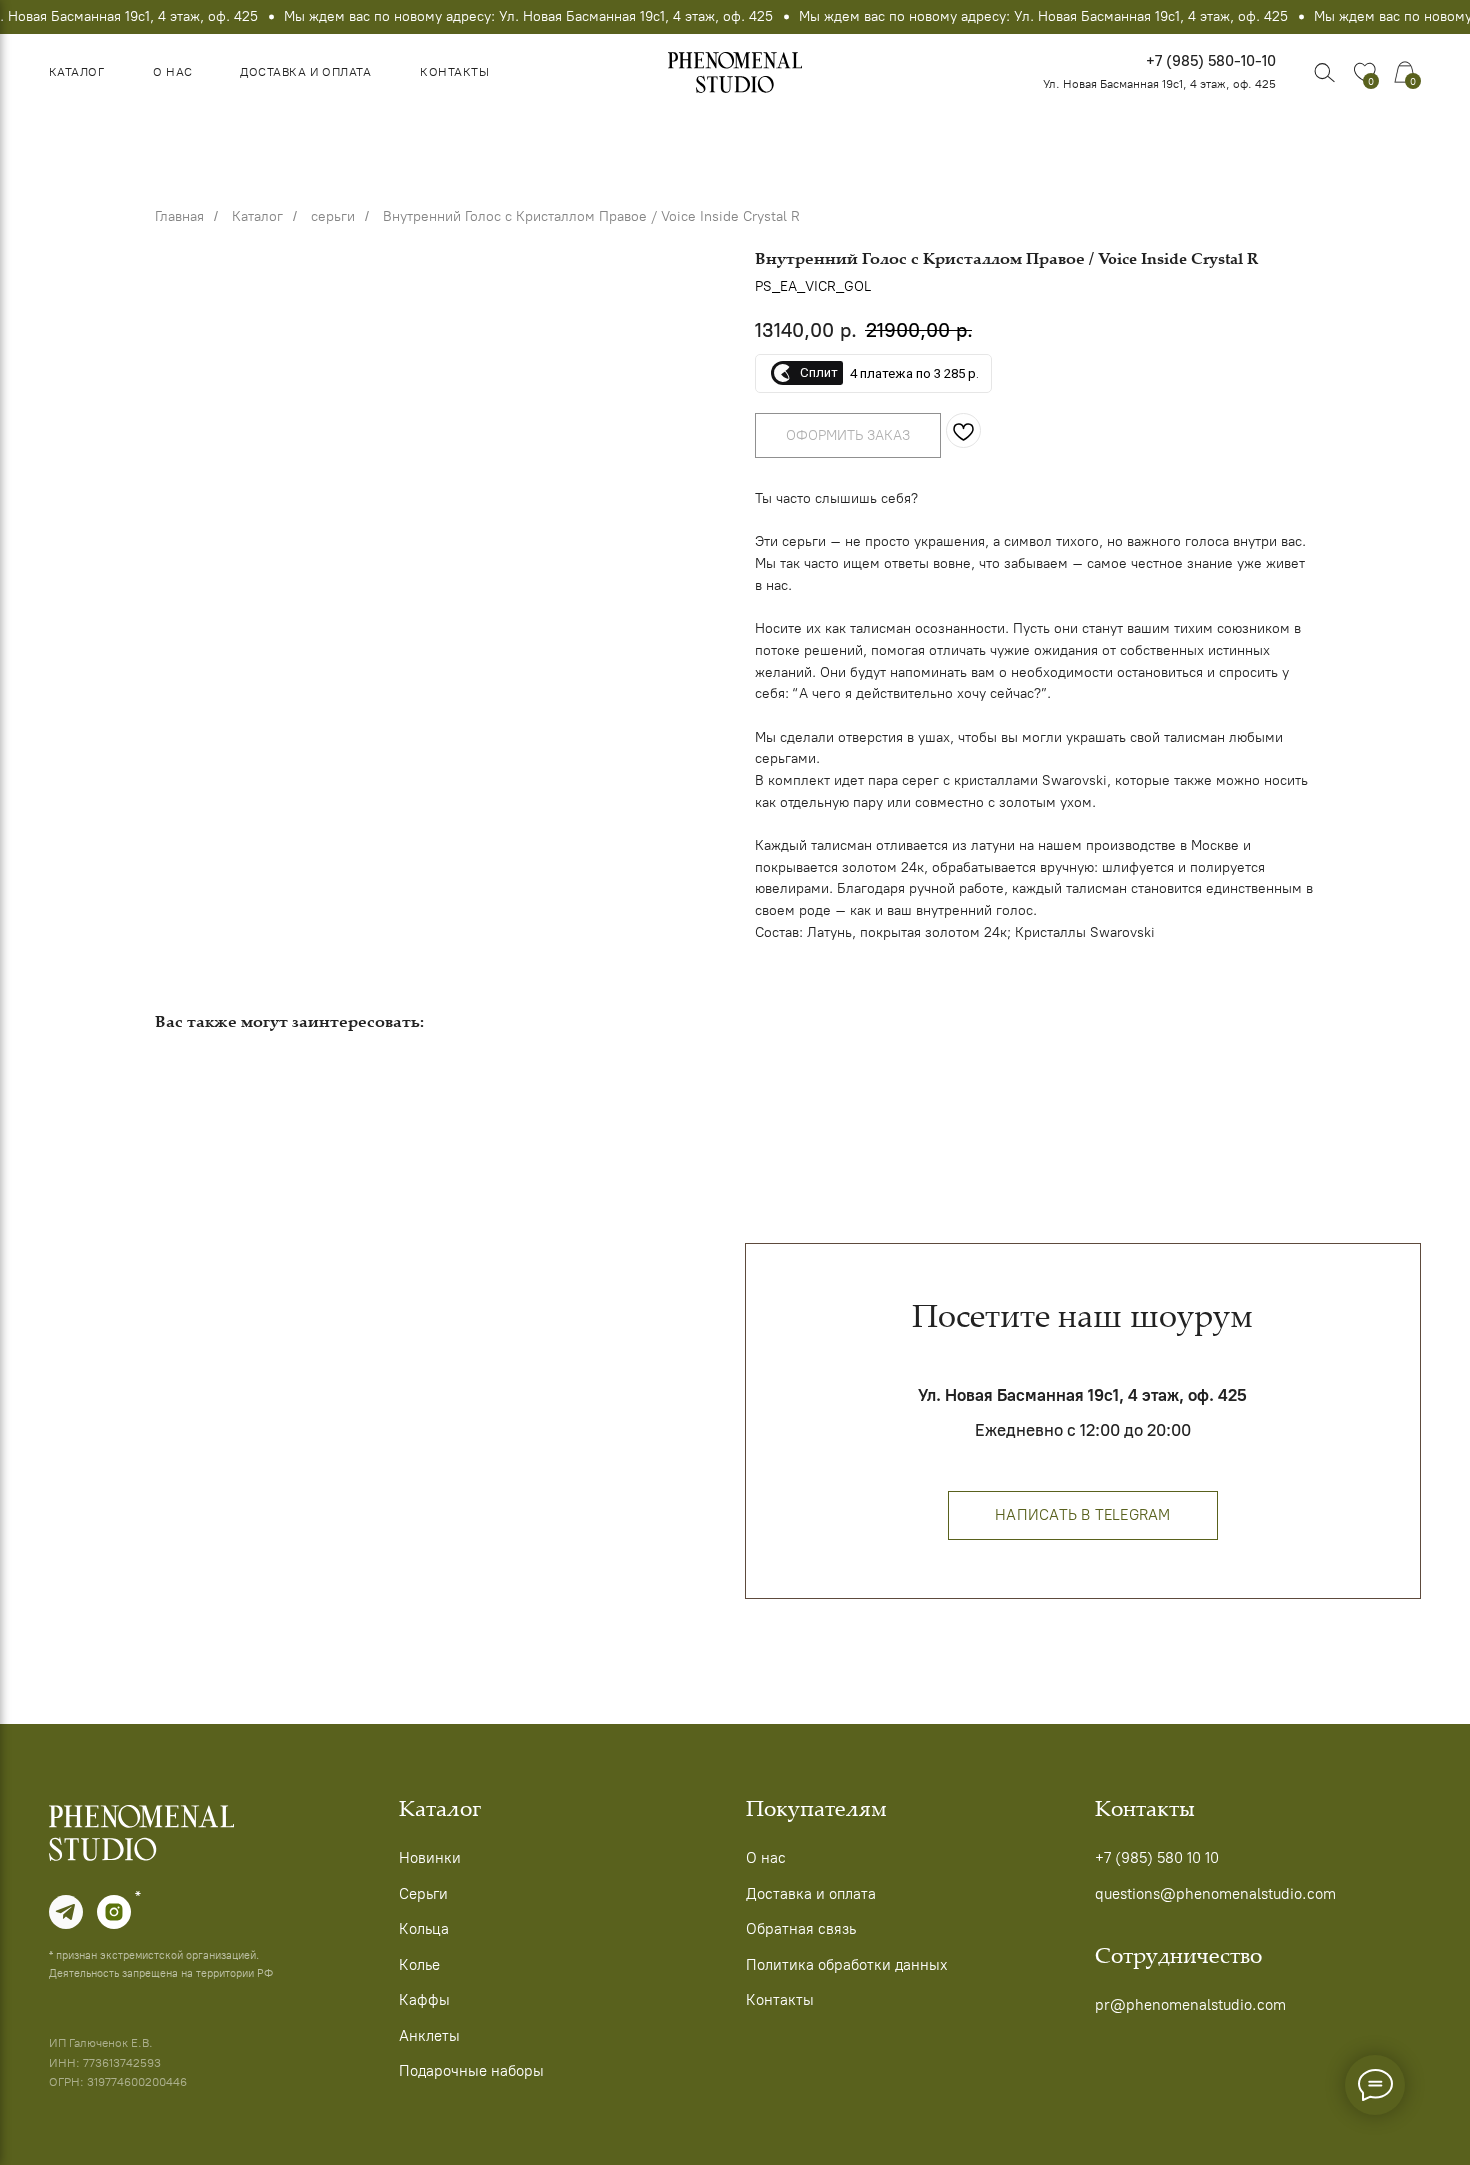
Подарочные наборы (471, 2071)
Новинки (430, 1858)
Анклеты (429, 2036)
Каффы (424, 2000)
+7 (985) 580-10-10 (1211, 61)
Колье (419, 1965)
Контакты (454, 71)
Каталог (76, 71)
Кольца (424, 1929)
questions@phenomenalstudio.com (1215, 1894)
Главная (179, 216)
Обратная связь (801, 1929)
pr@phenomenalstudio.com (1190, 2005)
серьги (333, 216)
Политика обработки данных (847, 1965)
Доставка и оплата (305, 71)
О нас (172, 71)
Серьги (423, 1894)
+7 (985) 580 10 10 (1157, 1858)
